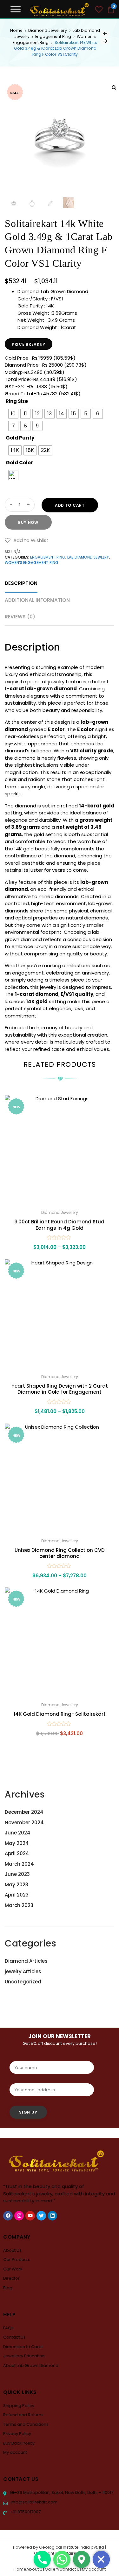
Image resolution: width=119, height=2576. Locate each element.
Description (21, 583)
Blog (8, 2288)
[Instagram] (19, 2216)
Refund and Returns (23, 2415)
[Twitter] (41, 2216)
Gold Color (19, 463)
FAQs (8, 2328)
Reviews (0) (20, 617)
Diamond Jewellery (48, 30)
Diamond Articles (26, 1961)
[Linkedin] (52, 2216)
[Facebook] (8, 2216)
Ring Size (17, 401)
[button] (27, 540)
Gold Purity (20, 438)
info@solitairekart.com (34, 2502)
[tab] (21, 584)
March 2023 (19, 1905)
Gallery (52, 2569)
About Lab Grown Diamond (31, 2365)
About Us (12, 2250)
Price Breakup (29, 344)
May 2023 (17, 1885)
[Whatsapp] (62, 2559)
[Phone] (42, 2559)
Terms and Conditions (26, 2424)
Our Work (13, 2269)
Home (16, 30)
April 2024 (17, 1853)
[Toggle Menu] (16, 9)
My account (15, 2452)
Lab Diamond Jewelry (88, 557)
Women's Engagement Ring (32, 563)
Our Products (17, 2259)
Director (11, 2278)
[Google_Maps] (82, 2559)
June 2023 (17, 1874)
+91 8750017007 (25, 2512)
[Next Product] (105, 41)
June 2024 (18, 1833)
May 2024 (17, 1843)
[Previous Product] (105, 34)
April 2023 (17, 1895)
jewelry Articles (23, 1971)
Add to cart (70, 505)
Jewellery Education (24, 2356)
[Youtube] (30, 2216)
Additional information (37, 600)
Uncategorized (23, 1982)
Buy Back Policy (19, 2443)
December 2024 (24, 1812)
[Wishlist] (99, 10)
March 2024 (19, 1864)
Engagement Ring (53, 36)
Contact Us (14, 2337)
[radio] (13, 414)
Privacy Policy (17, 2434)
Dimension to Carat (23, 2347)
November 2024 (24, 1823)
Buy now (28, 522)
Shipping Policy (19, 2406)
